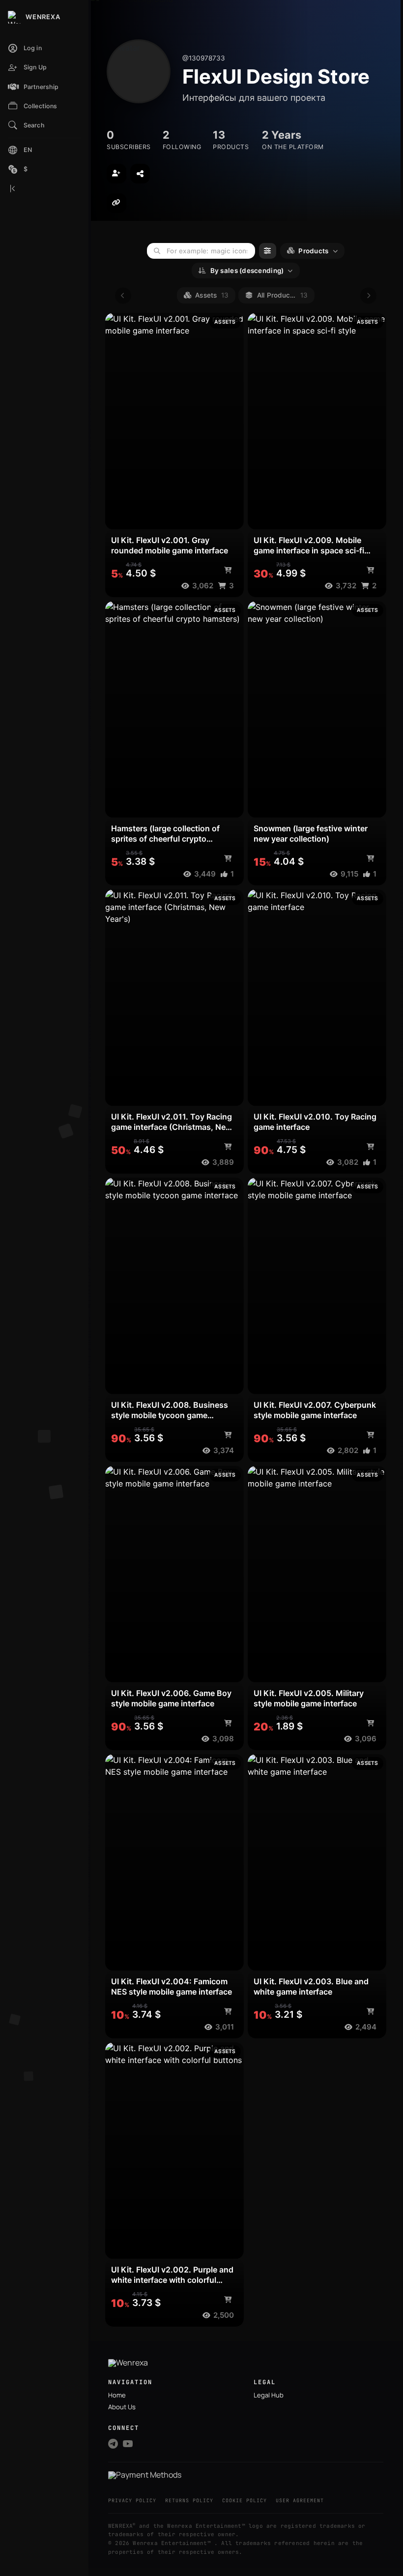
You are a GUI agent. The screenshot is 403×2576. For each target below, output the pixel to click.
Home (117, 2395)
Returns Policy (189, 2500)
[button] (44, 87)
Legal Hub (269, 2395)
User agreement (300, 2500)
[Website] (116, 203)
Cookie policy (245, 2500)
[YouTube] (128, 2444)
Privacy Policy (132, 2500)
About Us (122, 2407)
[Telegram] (113, 2444)
